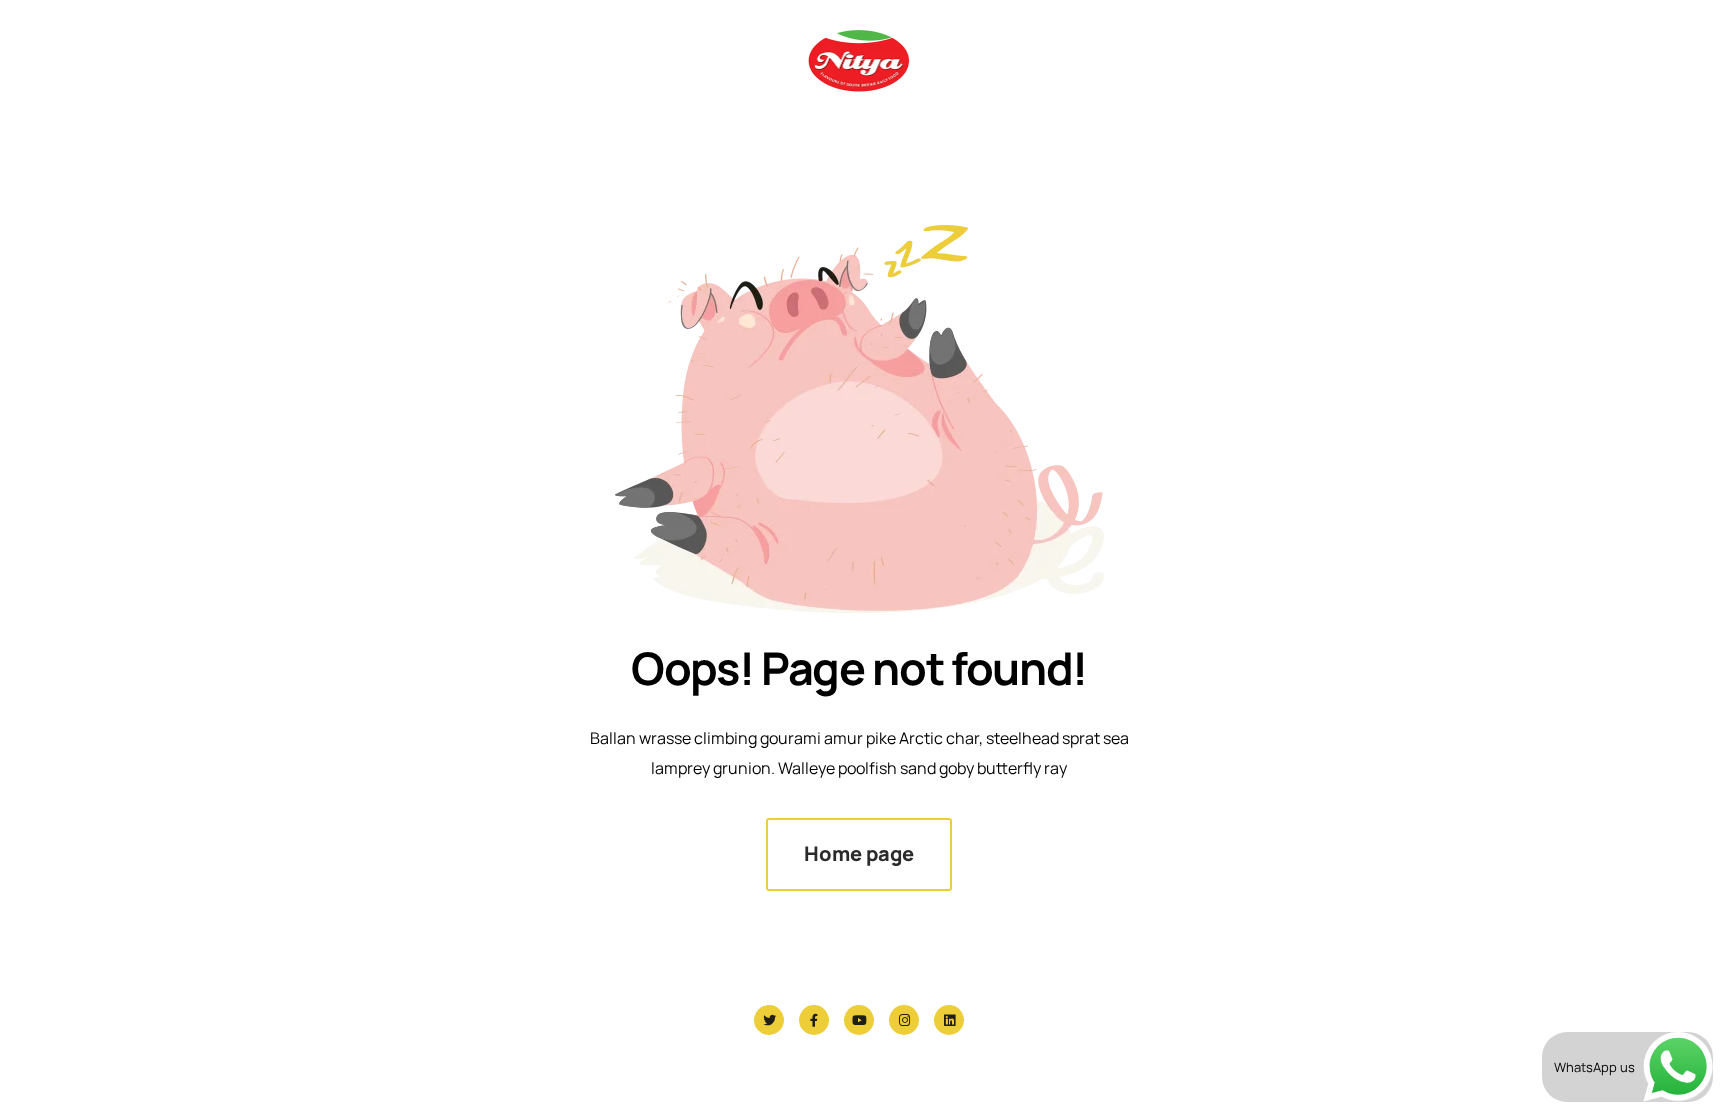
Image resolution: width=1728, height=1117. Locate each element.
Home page (859, 853)
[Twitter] (769, 1020)
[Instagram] (904, 1020)
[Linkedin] (949, 1020)
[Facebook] (814, 1020)
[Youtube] (859, 1020)
